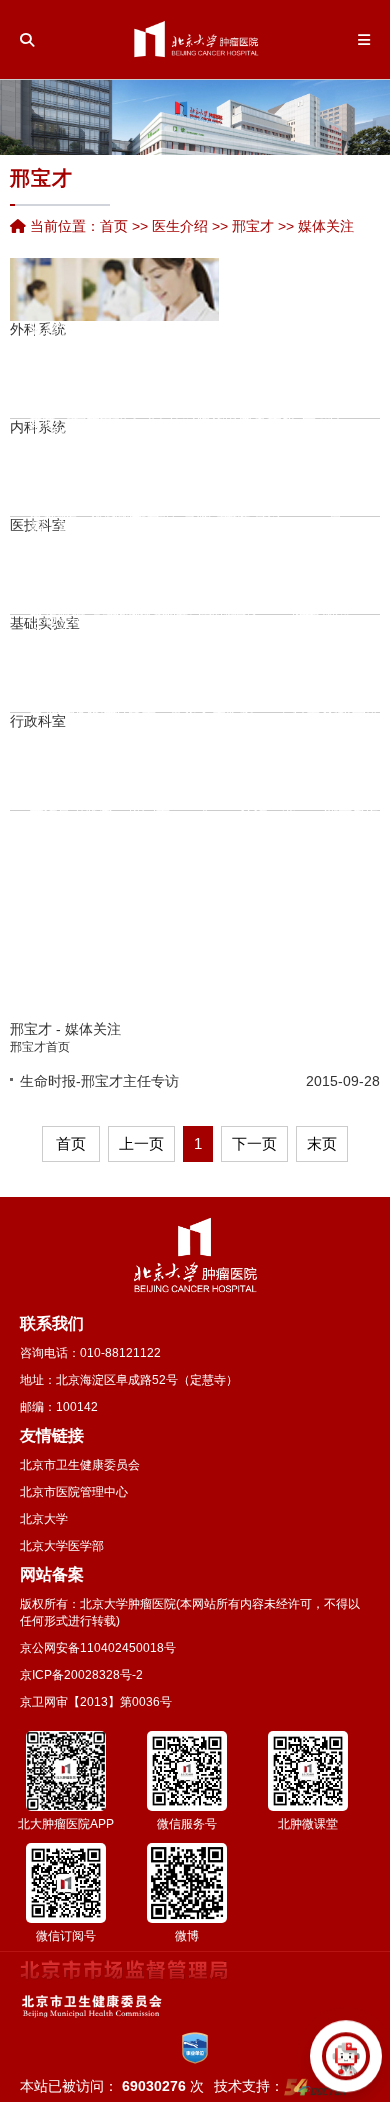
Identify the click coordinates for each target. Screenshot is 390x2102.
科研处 (79, 769)
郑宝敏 (205, 368)
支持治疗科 (275, 458)
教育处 (121, 769)
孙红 (176, 462)
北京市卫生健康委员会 (80, 1465)
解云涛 (288, 522)
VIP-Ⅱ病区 (315, 407)
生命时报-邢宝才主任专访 (99, 1081)
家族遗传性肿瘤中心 (260, 352)
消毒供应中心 (182, 573)
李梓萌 (260, 486)
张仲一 (97, 856)
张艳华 (80, 388)
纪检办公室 (163, 769)
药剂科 (81, 335)
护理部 (93, 744)
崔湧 (42, 457)
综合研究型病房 (289, 433)
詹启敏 (36, 633)
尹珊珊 (97, 448)
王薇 (176, 530)
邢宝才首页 (40, 1047)
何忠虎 (106, 692)
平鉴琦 (97, 499)
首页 (114, 226)
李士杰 (152, 576)
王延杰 (97, 907)
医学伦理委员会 (327, 654)
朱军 (225, 404)
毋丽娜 (176, 734)
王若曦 (205, 997)
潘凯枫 (92, 692)
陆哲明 (162, 720)
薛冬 (176, 479)
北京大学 (44, 1519)
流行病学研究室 (93, 603)
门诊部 (233, 769)
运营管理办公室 (107, 769)
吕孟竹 (36, 854)
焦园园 (80, 473)
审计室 (191, 769)
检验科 (65, 454)
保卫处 (205, 769)
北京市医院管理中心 (74, 1492)
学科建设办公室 (359, 769)
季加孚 (64, 694)
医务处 (65, 769)
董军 (279, 371)
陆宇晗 (92, 797)
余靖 (314, 493)
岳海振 (205, 912)
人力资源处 (51, 769)
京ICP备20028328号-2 (81, 1675)
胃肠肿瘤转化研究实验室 (65, 569)
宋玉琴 (110, 326)
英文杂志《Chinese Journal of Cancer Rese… (259, 672)
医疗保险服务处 (135, 744)
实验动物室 (205, 654)
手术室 (326, 360)
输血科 (208, 556)
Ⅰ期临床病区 (245, 390)
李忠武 (135, 346)
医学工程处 (261, 769)
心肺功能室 (241, 556)
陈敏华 (97, 329)
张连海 (190, 725)
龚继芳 (244, 503)
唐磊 (42, 406)
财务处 (177, 769)
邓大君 (78, 726)
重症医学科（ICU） (293, 335)
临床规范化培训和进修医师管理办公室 (345, 769)
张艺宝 (205, 861)
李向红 (135, 431)
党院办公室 (37, 769)
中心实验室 (177, 629)
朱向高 (205, 419)
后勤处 (219, 769)
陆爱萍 (135, 482)
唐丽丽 (260, 435)
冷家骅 (134, 833)
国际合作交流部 (331, 769)
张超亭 (162, 822)
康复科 (261, 382)
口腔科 (353, 475)
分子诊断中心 (341, 548)
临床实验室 (149, 671)
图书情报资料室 (299, 671)
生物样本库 (191, 603)
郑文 (225, 455)
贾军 (314, 476)
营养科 (224, 539)
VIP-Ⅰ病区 (346, 377)
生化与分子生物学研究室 (163, 595)
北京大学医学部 (62, 1546)
